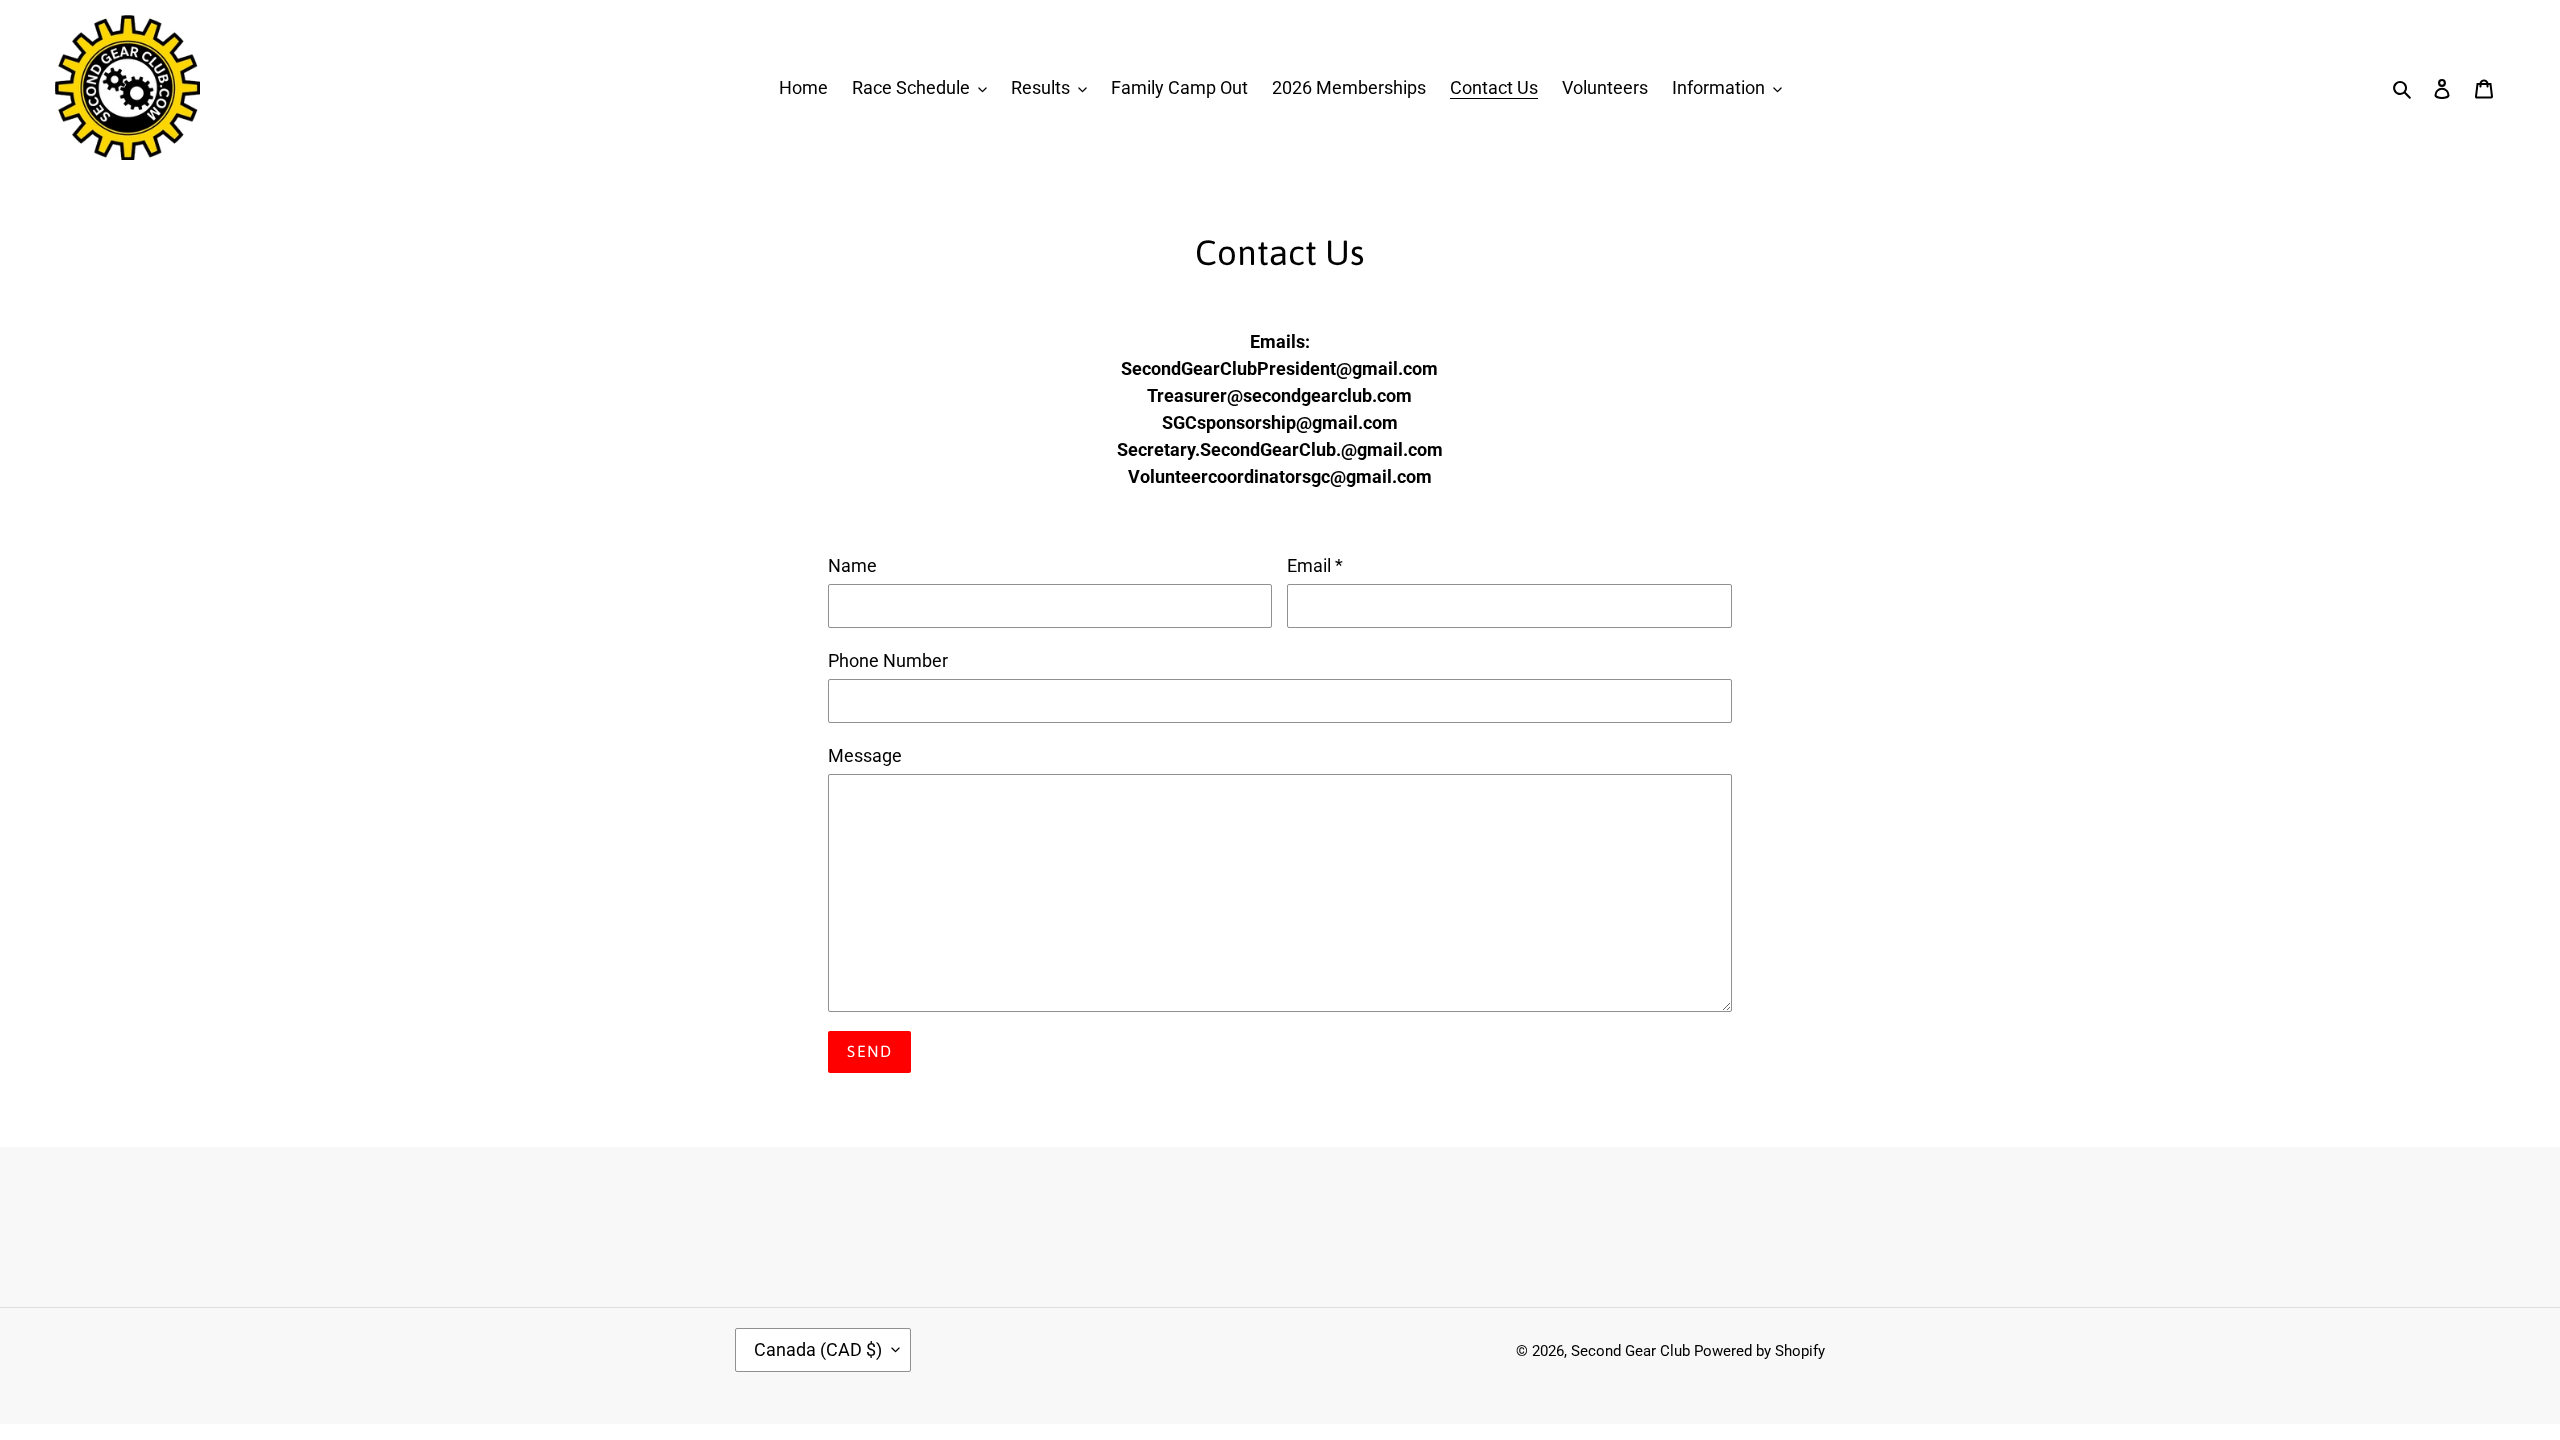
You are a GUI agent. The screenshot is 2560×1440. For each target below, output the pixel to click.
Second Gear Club (1630, 1351)
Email (1315, 565)
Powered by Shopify (1759, 1351)
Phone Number (888, 660)
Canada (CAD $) (818, 1349)
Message (865, 755)
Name (852, 565)
